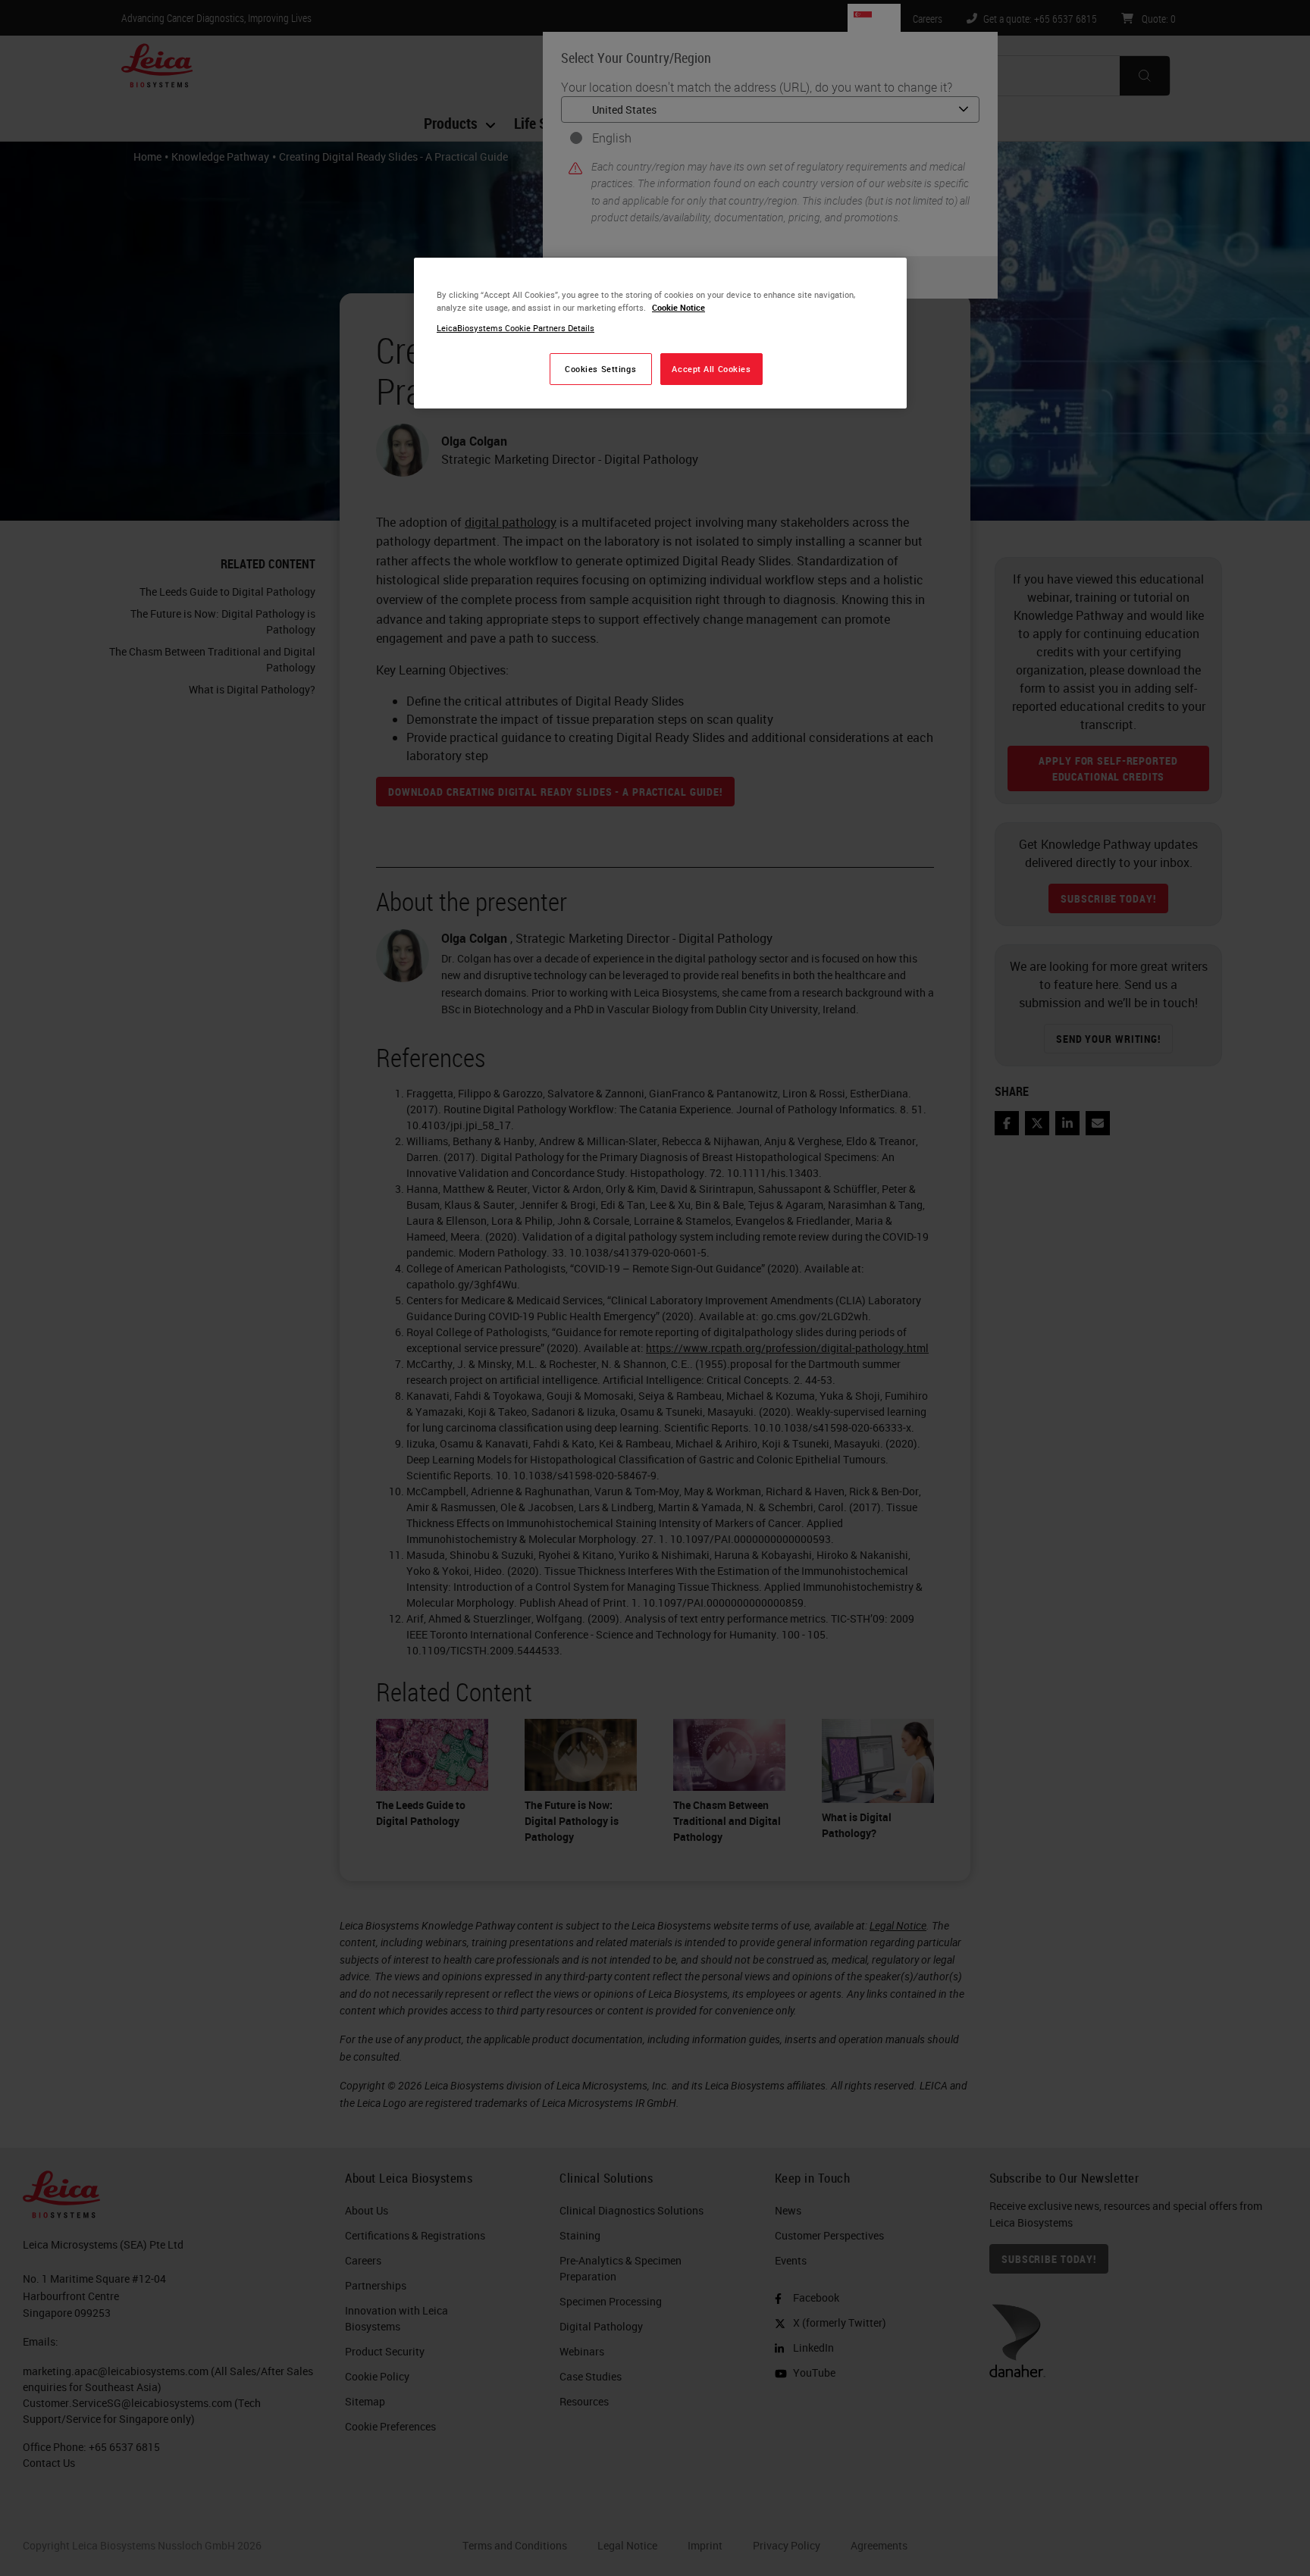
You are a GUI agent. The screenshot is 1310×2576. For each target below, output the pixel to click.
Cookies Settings (600, 369)
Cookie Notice (679, 307)
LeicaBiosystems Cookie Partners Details (516, 328)
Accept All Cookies (711, 369)
